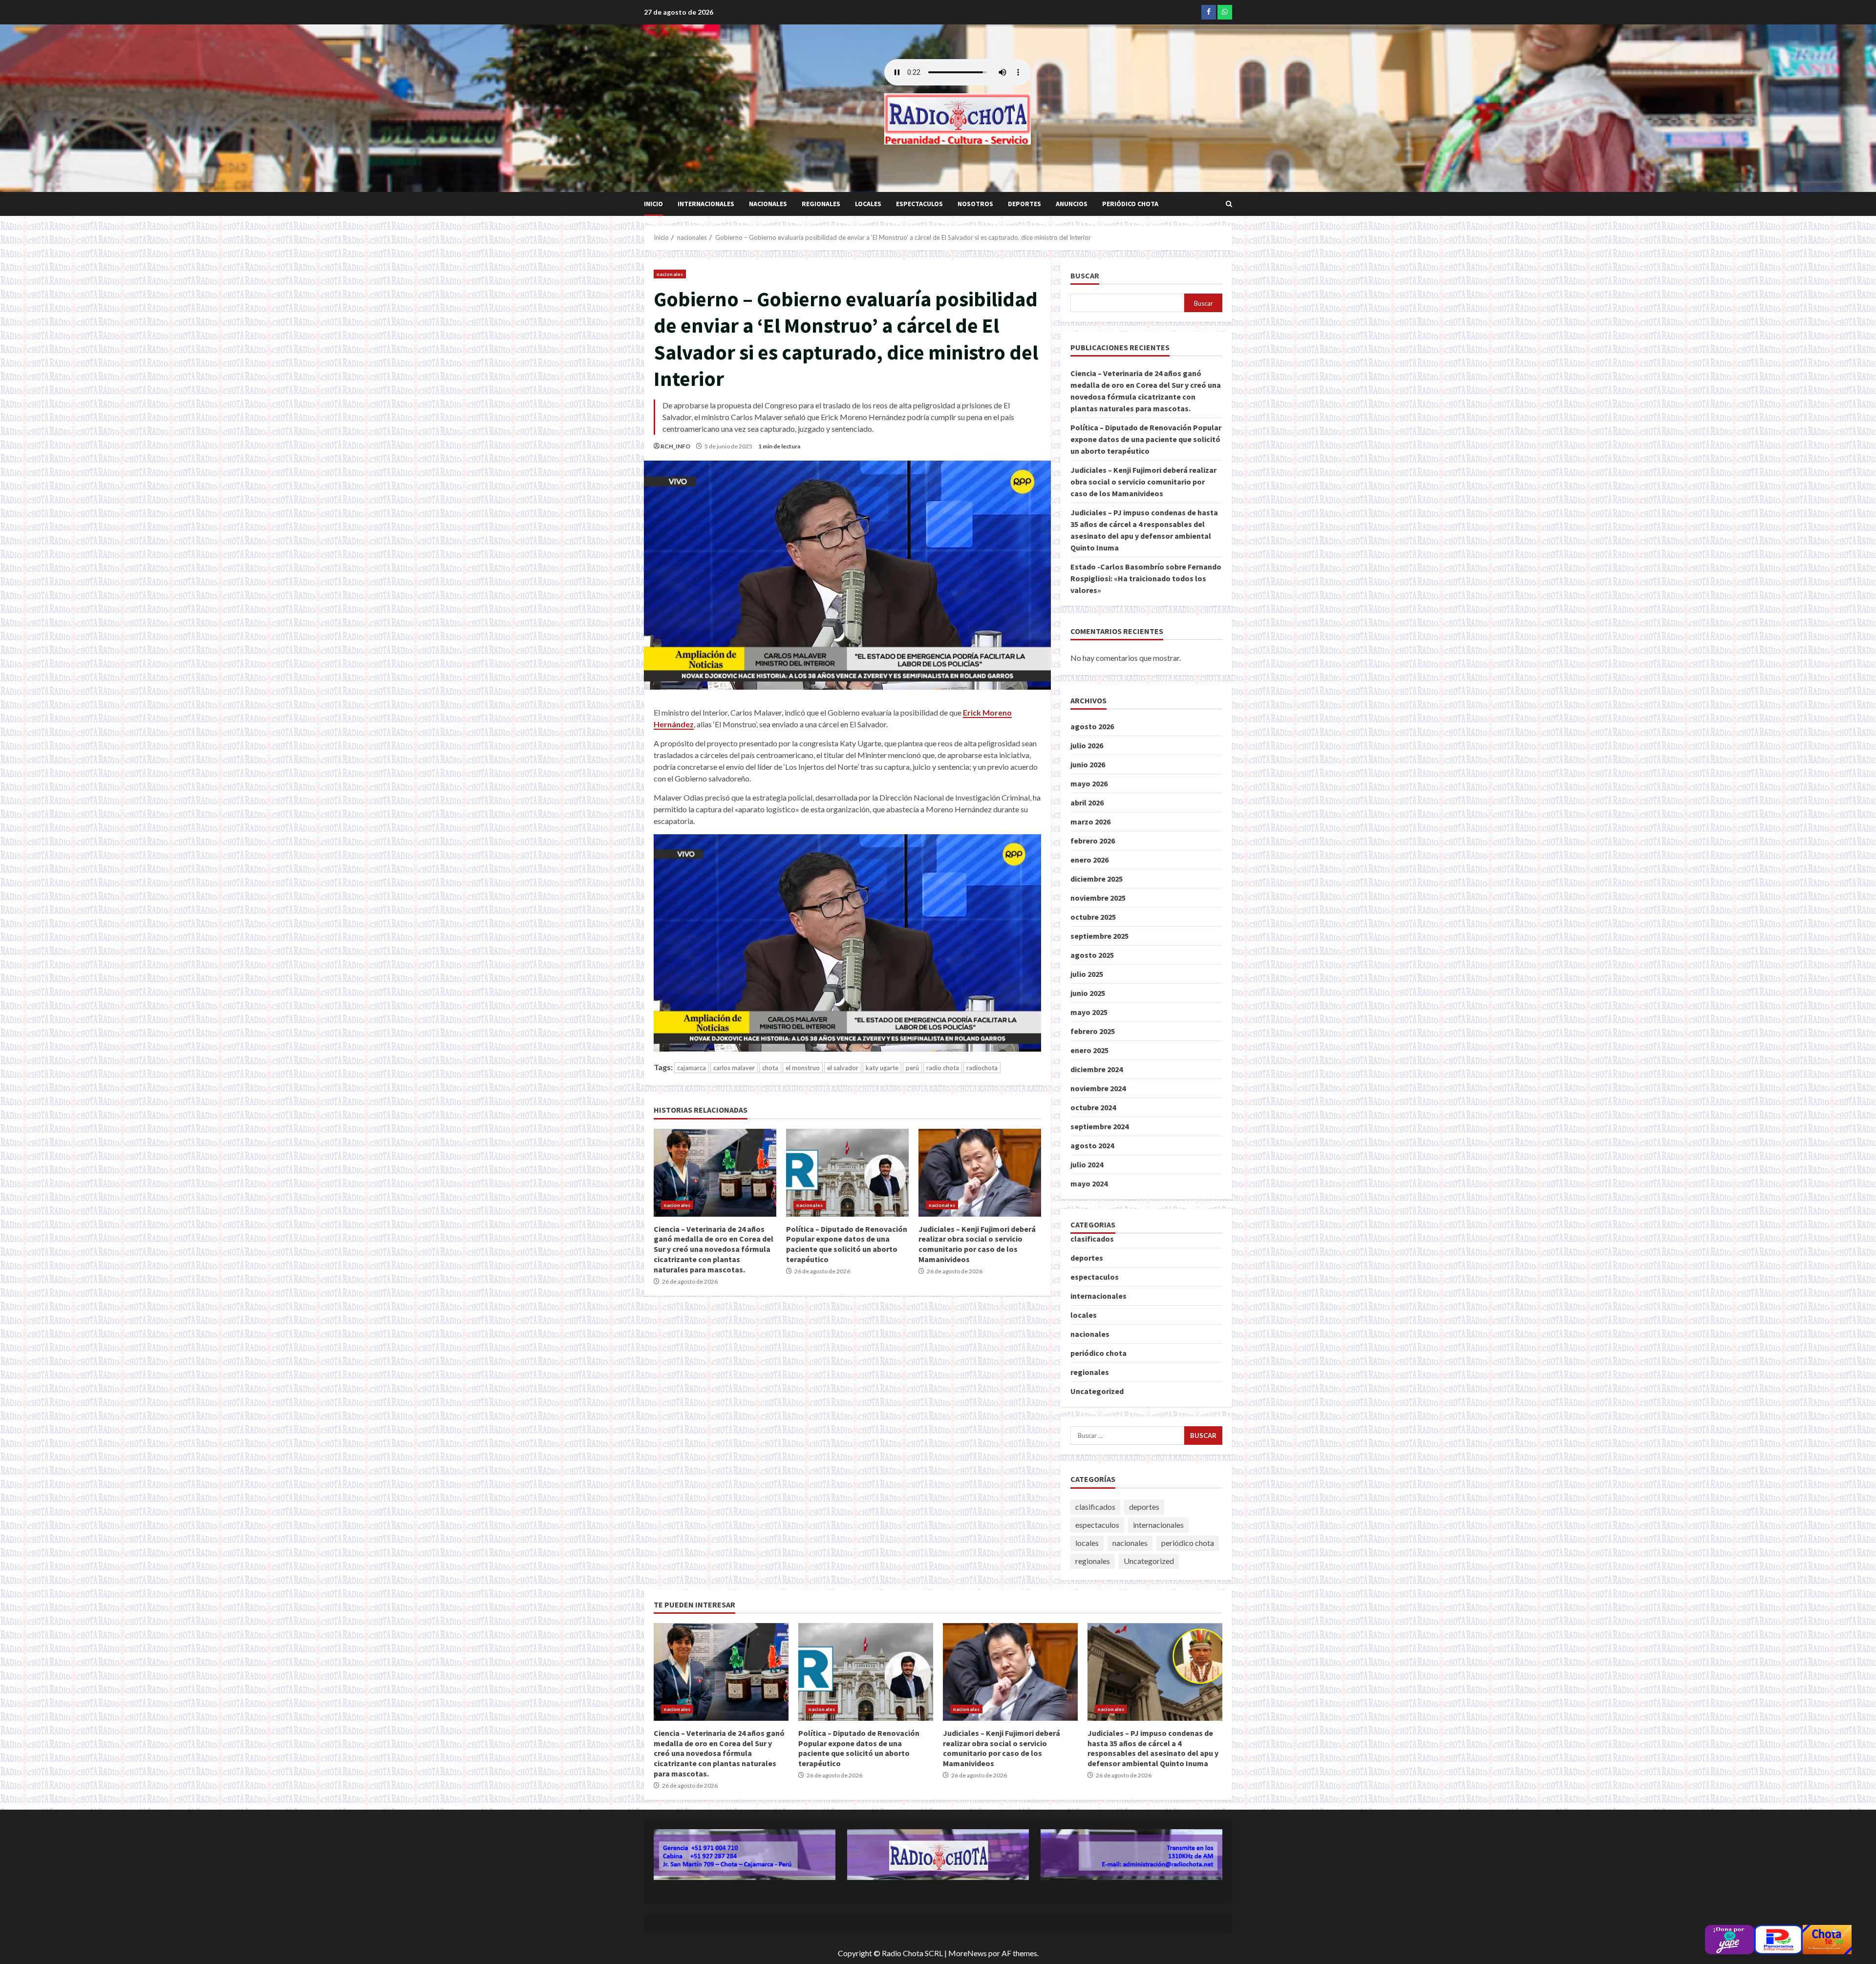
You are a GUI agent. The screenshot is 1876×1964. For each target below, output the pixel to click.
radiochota (982, 1068)
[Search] (1229, 204)
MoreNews (968, 1953)
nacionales (768, 204)
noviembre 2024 (1098, 1088)
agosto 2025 (1092, 955)
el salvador (843, 1068)
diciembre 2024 (1097, 1069)
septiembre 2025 (1099, 936)
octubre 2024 (1093, 1107)
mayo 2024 (1089, 1183)
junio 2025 (1088, 993)
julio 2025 (1087, 974)
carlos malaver (734, 1068)
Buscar (1085, 276)
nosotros (975, 204)
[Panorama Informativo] (1778, 1938)
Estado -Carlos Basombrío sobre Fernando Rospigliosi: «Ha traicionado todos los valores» (1146, 578)
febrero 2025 (1093, 1031)
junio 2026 (1088, 764)
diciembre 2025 (1097, 879)
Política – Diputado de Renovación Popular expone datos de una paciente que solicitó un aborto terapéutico (847, 1173)
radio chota (943, 1068)
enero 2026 (1089, 860)
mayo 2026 (1089, 783)
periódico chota (1130, 204)
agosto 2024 (1092, 1145)
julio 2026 (1087, 745)
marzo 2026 (1090, 822)
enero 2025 (1089, 1050)
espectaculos (919, 204)
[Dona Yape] (1729, 1938)
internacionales (706, 204)
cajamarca (692, 1068)
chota (770, 1068)
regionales (821, 204)
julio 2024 (1087, 1164)
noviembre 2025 (1098, 898)
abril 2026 (1087, 802)
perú (912, 1068)
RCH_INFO (675, 446)
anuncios (1072, 204)
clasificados (1092, 1239)
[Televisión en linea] (1827, 1938)
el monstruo (803, 1068)
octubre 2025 (1093, 917)
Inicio (653, 204)
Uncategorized (1097, 1391)
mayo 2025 (1089, 1012)
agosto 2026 (1092, 726)
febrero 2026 (1093, 841)
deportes (1024, 204)
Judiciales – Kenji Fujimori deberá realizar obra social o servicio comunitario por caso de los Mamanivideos (980, 1173)
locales (868, 204)
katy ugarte (882, 1068)
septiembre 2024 (1099, 1126)
